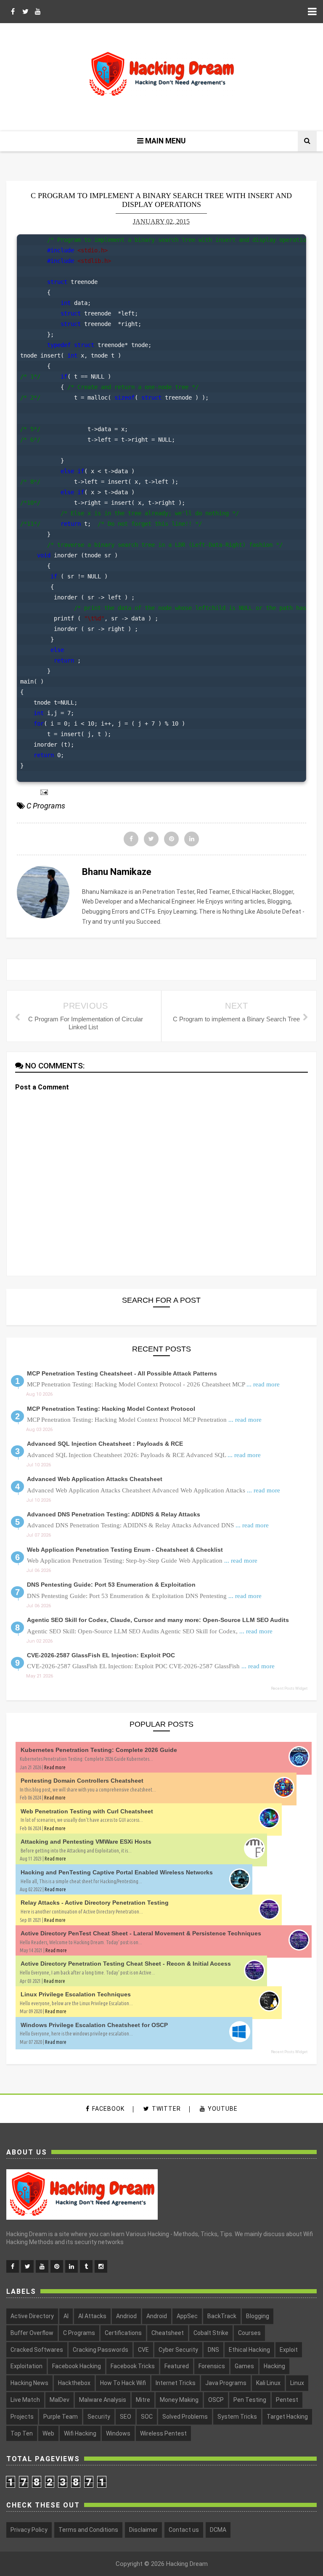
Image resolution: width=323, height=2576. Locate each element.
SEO (126, 2417)
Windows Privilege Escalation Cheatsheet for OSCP (94, 2025)
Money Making (179, 2400)
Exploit (289, 2350)
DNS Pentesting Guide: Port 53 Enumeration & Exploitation (111, 1585)
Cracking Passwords (101, 2350)
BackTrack (222, 2316)
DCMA (218, 2530)
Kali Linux (268, 2383)
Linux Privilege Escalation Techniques (76, 1994)
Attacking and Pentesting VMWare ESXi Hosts (86, 1842)
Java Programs (226, 2383)
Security (99, 2417)
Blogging (258, 2316)
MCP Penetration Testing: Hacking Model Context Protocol (111, 1409)
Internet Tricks (176, 2383)
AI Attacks (92, 2316)
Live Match (25, 2400)
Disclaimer (143, 2530)
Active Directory (32, 2316)
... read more (263, 1384)
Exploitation (26, 2366)
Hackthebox (74, 2383)
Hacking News (29, 2383)
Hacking (274, 2366)
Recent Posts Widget (289, 1688)
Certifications (123, 2333)
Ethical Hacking (249, 2350)
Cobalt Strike (211, 2333)
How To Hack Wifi (123, 2383)
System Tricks (237, 2417)
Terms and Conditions (88, 2530)
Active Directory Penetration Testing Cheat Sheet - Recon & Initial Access (126, 1964)
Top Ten (22, 2433)
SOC (147, 2417)
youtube (223, 2109)
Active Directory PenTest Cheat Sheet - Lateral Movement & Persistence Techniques (141, 1933)
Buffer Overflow (32, 2333)
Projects (22, 2417)
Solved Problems (185, 2417)
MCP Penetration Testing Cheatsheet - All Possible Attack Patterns (122, 1373)
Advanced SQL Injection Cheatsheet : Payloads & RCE (105, 1444)
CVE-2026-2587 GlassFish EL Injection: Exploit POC (101, 1655)
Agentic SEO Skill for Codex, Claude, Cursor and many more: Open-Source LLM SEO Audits (158, 1620)
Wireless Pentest (163, 2433)
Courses (249, 2333)
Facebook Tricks (133, 2366)
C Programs (46, 806)
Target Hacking (287, 2417)
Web (48, 2433)
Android (157, 2316)
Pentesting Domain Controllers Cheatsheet (82, 1781)
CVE (143, 2350)
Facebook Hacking (77, 2366)
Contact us (184, 2530)
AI (66, 2316)
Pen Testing (250, 2400)
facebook (108, 2109)
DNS (213, 2350)
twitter (166, 2109)
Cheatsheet (168, 2333)
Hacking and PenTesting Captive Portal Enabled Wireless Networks (117, 1872)
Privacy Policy (29, 2530)
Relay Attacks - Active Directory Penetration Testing (95, 1903)
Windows (118, 2433)
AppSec (187, 2316)
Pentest (287, 2400)
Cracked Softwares (37, 2350)
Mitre (143, 2400)
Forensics (212, 2366)
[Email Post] (42, 791)
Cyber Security (178, 2350)
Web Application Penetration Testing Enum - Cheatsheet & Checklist (125, 1550)
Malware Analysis (103, 2400)
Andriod (126, 2316)
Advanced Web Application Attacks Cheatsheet (95, 1479)
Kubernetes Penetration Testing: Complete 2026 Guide (99, 1750)
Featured (177, 2366)
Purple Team (61, 2417)
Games (244, 2366)
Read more (55, 1767)
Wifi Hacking (80, 2433)
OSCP (216, 2400)
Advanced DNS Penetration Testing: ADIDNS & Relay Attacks (114, 1514)
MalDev (60, 2400)
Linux (297, 2383)
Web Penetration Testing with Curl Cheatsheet (87, 1811)
